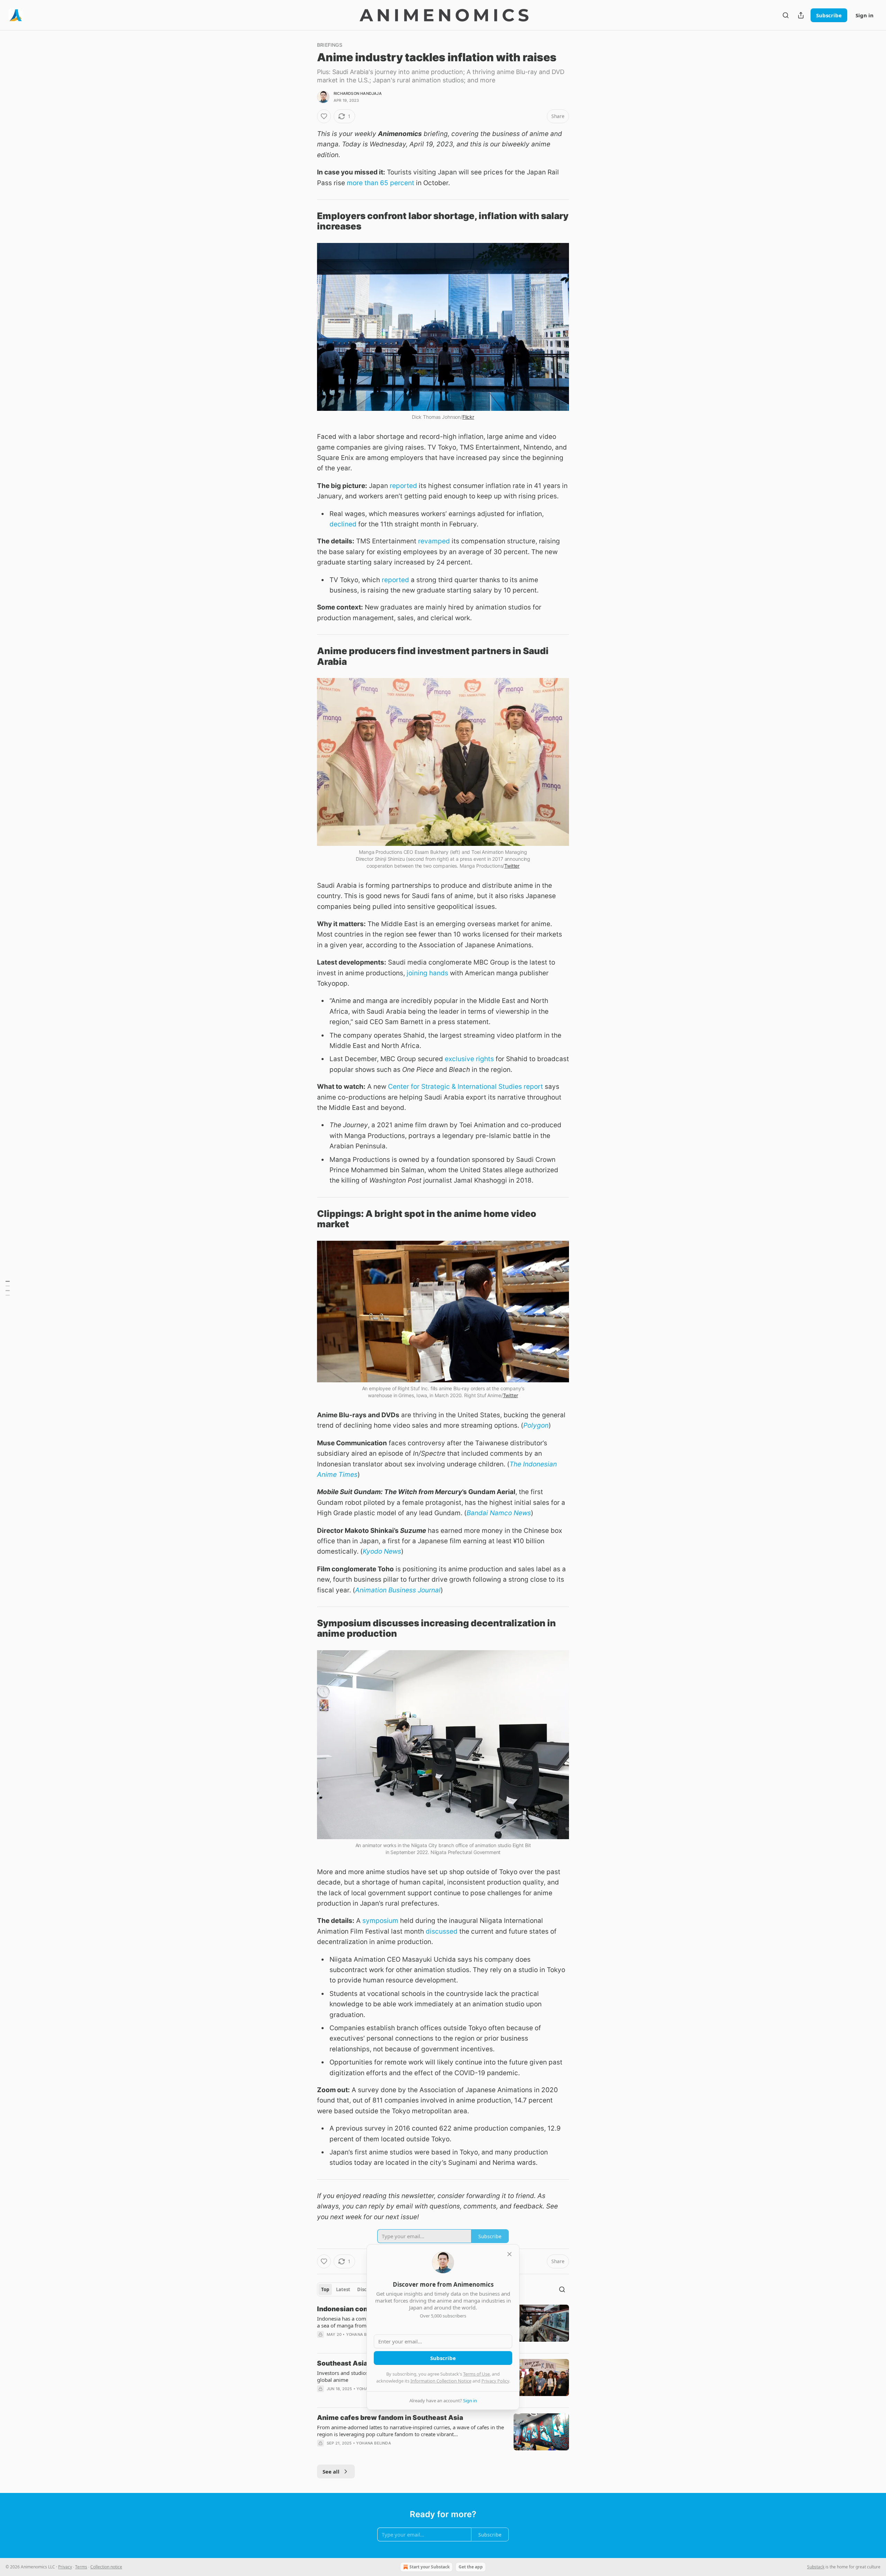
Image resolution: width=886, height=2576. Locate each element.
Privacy (65, 2567)
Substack (816, 2567)
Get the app (471, 2567)
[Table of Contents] (8, 1288)
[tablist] (352, 2289)
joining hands (427, 973)
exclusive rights (469, 1059)
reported (403, 486)
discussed (442, 1931)
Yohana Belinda (364, 2334)
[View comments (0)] (384, 2452)
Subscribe (829, 15)
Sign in (865, 15)
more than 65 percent (381, 183)
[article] (443, 2435)
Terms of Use (476, 2374)
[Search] (786, 15)
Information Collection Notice (441, 2381)
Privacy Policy (495, 2381)
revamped (434, 541)
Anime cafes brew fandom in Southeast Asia (390, 2418)
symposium (380, 1921)
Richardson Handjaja (358, 93)
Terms (81, 2567)
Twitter (512, 866)
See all (331, 2471)
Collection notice (106, 2567)
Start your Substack (430, 2567)
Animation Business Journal (398, 1590)
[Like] (324, 116)
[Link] (307, 221)
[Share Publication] (801, 15)
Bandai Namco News (499, 1513)
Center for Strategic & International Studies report (465, 1087)
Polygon (536, 1425)
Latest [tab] (343, 2289)
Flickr (468, 417)
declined (343, 524)
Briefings (330, 45)
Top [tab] (325, 2289)
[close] (509, 2254)
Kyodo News (382, 1551)
